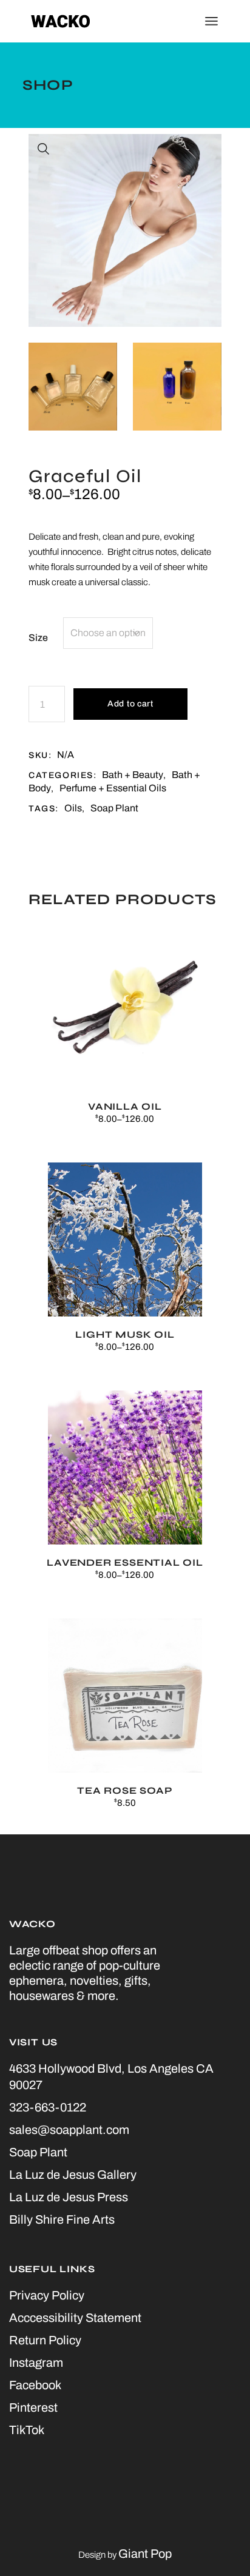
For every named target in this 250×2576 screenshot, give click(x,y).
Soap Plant (38, 2152)
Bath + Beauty (133, 775)
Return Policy (45, 2340)
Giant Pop (145, 2554)
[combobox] (108, 633)
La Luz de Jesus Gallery (73, 2175)
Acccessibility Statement (75, 2318)
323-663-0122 (48, 2107)
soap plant (114, 808)
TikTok (27, 2430)
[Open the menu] (211, 21)
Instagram (36, 2363)
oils (73, 808)
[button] (44, 149)
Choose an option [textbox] (108, 633)
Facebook (35, 2385)
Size (38, 638)
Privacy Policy (47, 2295)
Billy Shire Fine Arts (62, 2219)
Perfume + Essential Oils (113, 788)
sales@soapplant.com (69, 2130)
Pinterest (33, 2407)
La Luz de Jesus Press (69, 2197)
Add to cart (130, 704)
